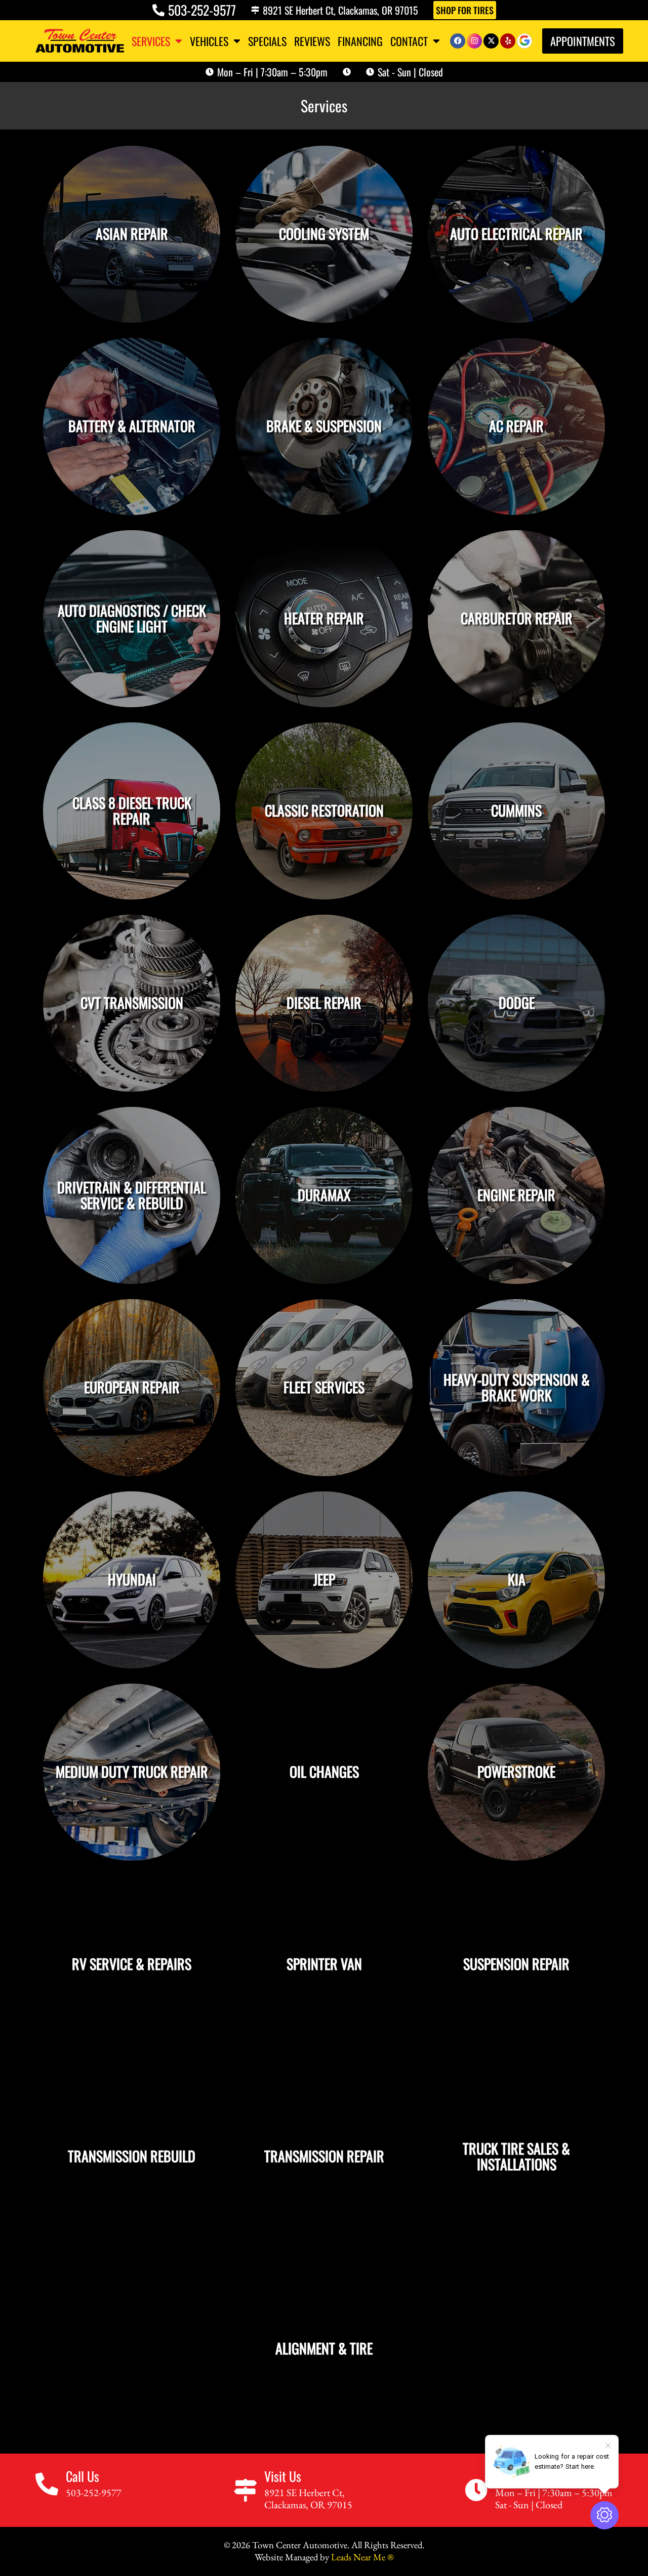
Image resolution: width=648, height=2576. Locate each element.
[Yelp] (508, 41)
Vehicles (209, 41)
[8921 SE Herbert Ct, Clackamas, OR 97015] (255, 10)
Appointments (583, 41)
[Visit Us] (245, 2490)
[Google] (524, 41)
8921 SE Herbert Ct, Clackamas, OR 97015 (340, 10)
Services (151, 41)
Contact (409, 41)
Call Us (83, 2476)
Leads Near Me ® (362, 2557)
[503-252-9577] (158, 10)
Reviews (312, 41)
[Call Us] (47, 2484)
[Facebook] (458, 41)
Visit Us (283, 2476)
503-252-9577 (202, 10)
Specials (267, 41)
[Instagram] (474, 41)
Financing (360, 41)
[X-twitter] (491, 41)
